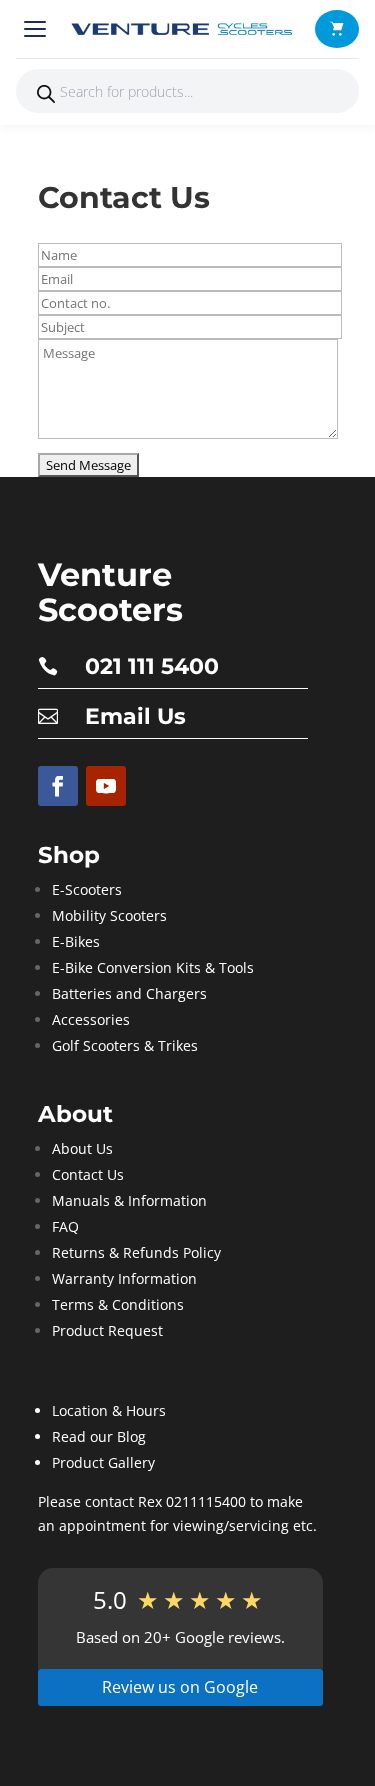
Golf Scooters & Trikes (125, 1045)
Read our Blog (99, 1436)
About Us (82, 1148)
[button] (337, 29)
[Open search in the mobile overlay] (187, 91)
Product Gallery (103, 1462)
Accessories (91, 1019)
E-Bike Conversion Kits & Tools (153, 967)
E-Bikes (76, 941)
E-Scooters (87, 889)
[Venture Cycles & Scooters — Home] (184, 29)
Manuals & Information (129, 1200)
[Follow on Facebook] (58, 786)
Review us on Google (180, 1687)
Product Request (107, 1330)
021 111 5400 (152, 666)
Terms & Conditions (118, 1304)
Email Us (135, 716)
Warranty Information (124, 1278)
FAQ (65, 1226)
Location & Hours (109, 1410)
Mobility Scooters (109, 915)
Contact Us (88, 1174)
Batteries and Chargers (129, 993)
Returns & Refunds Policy (136, 1252)
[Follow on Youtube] (106, 786)
